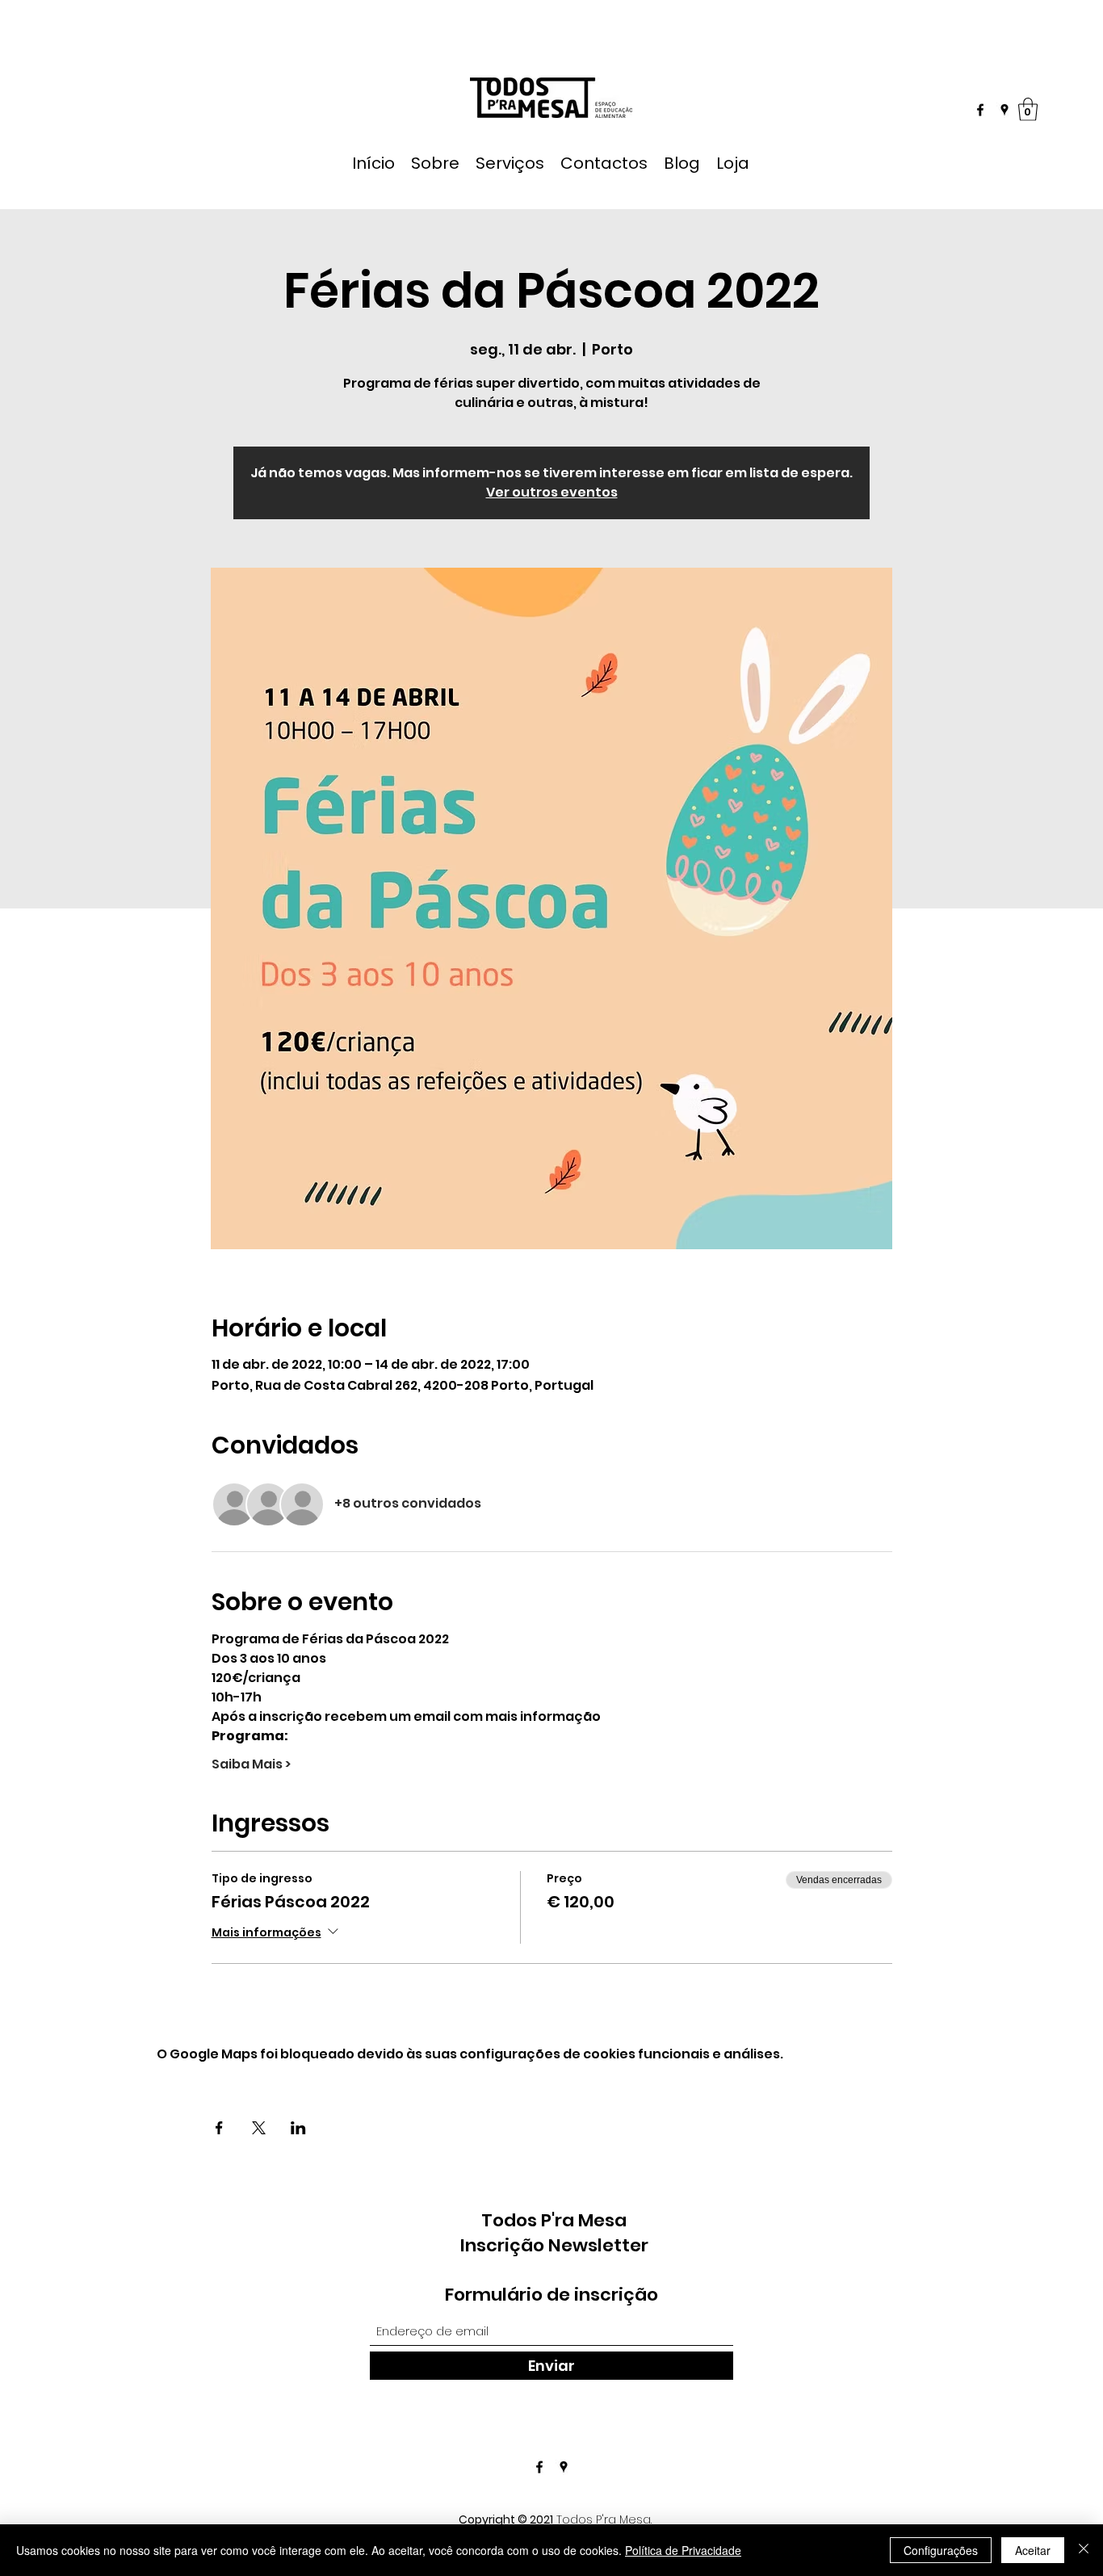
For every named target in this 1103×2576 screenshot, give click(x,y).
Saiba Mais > (251, 1764)
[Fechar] (1084, 2550)
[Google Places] (1004, 110)
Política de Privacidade (683, 2550)
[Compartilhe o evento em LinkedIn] (298, 2128)
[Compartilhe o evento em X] (259, 2128)
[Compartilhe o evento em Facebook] (219, 2128)
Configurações (941, 2550)
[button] (1028, 109)
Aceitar (1033, 2550)
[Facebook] (980, 110)
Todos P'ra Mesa (554, 2220)
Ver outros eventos (552, 492)
